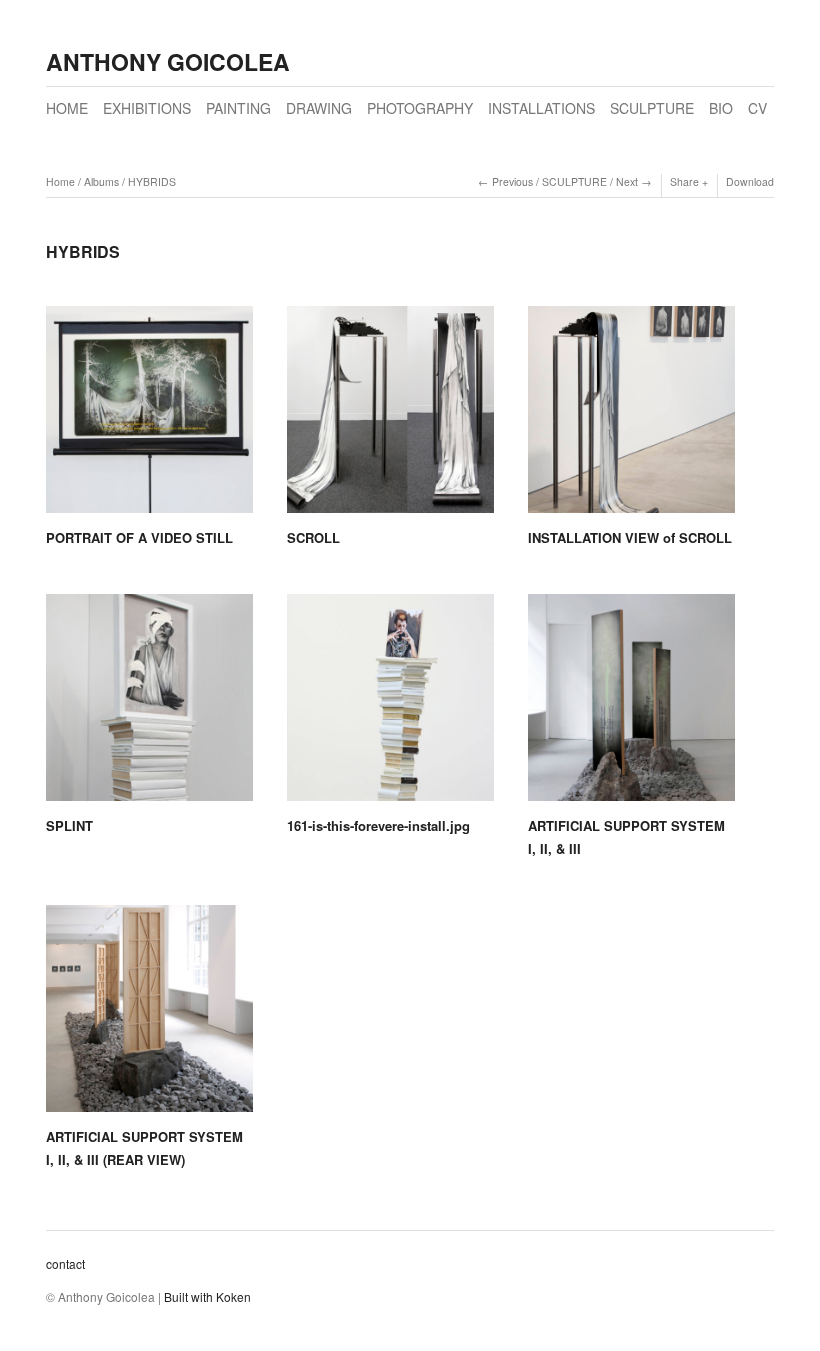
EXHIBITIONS (147, 108)
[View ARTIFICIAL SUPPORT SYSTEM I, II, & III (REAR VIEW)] (149, 1015)
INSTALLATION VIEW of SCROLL (630, 537)
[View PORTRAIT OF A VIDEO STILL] (149, 416)
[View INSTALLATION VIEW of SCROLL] (631, 416)
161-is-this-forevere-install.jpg (378, 825)
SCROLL (313, 537)
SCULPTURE (652, 108)
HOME (67, 108)
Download (750, 181)
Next (627, 181)
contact (65, 1263)
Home (60, 181)
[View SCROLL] (390, 416)
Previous (512, 181)
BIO (721, 108)
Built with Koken (207, 1296)
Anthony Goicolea (168, 61)
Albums (101, 181)
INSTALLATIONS (541, 108)
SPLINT (69, 825)
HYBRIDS (152, 181)
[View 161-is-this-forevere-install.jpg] (390, 704)
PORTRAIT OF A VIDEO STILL (139, 537)
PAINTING (238, 108)
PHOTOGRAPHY (420, 108)
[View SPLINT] (149, 704)
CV (757, 108)
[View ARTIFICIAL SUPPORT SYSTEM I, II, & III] (631, 704)
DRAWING (319, 108)
